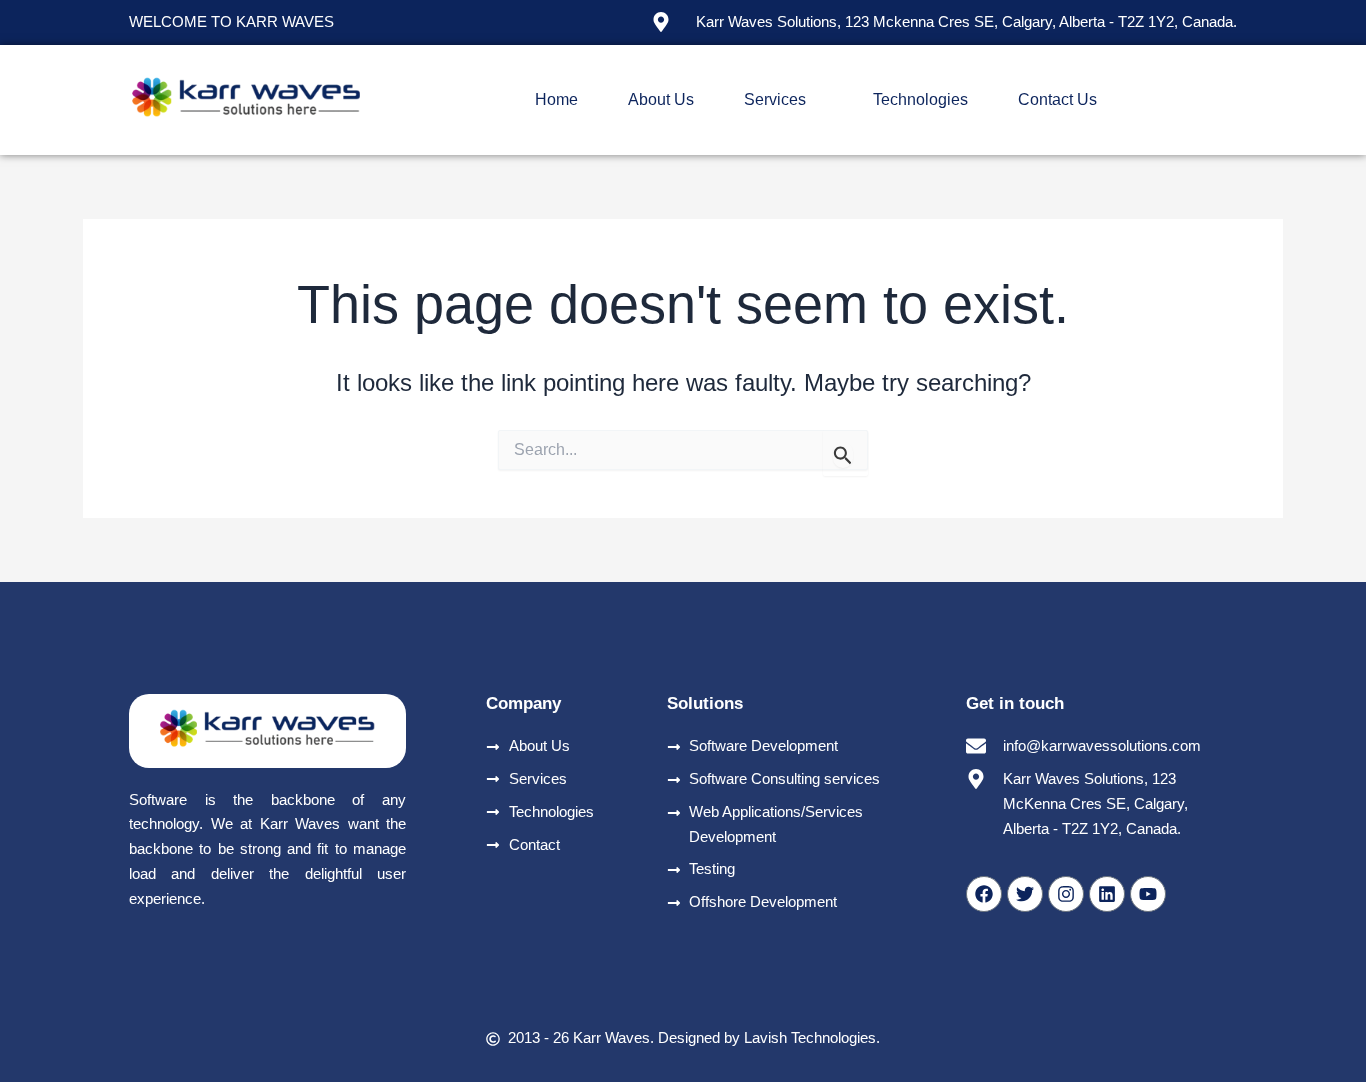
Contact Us (1057, 99)
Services (775, 99)
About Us (661, 99)
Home (556, 99)
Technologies (920, 99)
